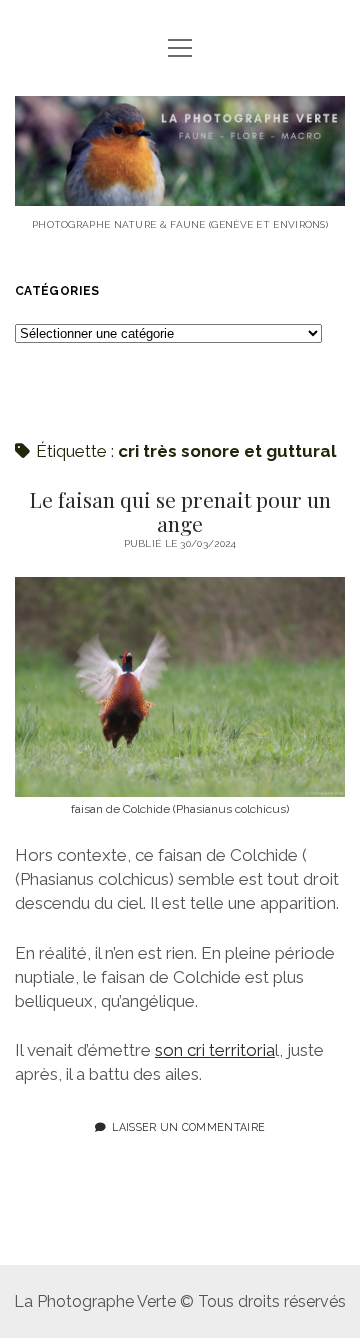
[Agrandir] (319, 603)
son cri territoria (215, 1050)
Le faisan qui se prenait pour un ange (180, 511)
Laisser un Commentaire (188, 1127)
